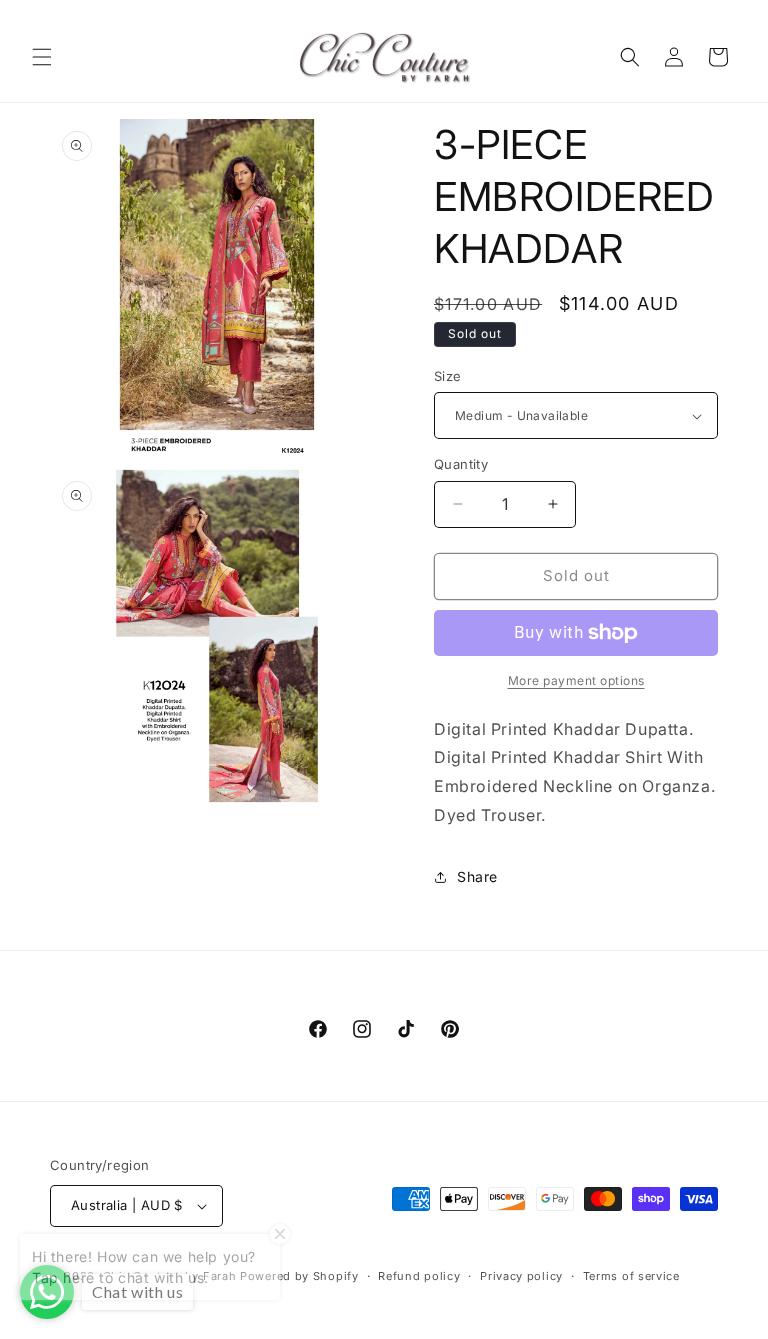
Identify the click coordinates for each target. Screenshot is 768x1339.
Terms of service (631, 1276)
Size (448, 376)
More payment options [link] (576, 680)
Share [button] (477, 876)
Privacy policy (521, 1276)
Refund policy (419, 1276)
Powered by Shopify (299, 1276)
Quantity (461, 464)
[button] (42, 57)
